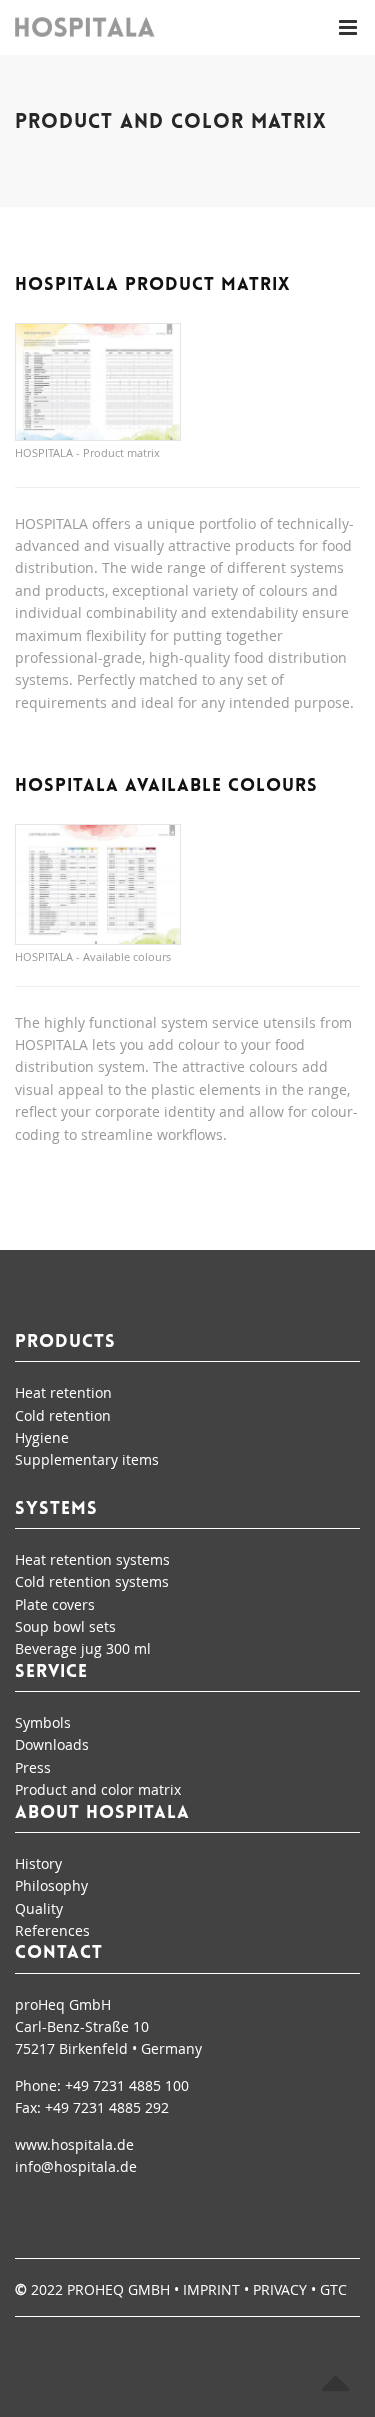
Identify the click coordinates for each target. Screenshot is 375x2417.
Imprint (211, 2289)
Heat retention (63, 1392)
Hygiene (42, 1437)
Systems (56, 1510)
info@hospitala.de (76, 2166)
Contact (59, 1954)
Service (51, 1673)
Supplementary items (87, 1459)
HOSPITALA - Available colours (93, 956)
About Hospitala (102, 1814)
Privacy (280, 2289)
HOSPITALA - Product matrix (87, 452)
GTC (333, 2289)
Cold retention (63, 1415)
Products (65, 1343)
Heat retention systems (92, 1559)
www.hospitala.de (74, 2144)
